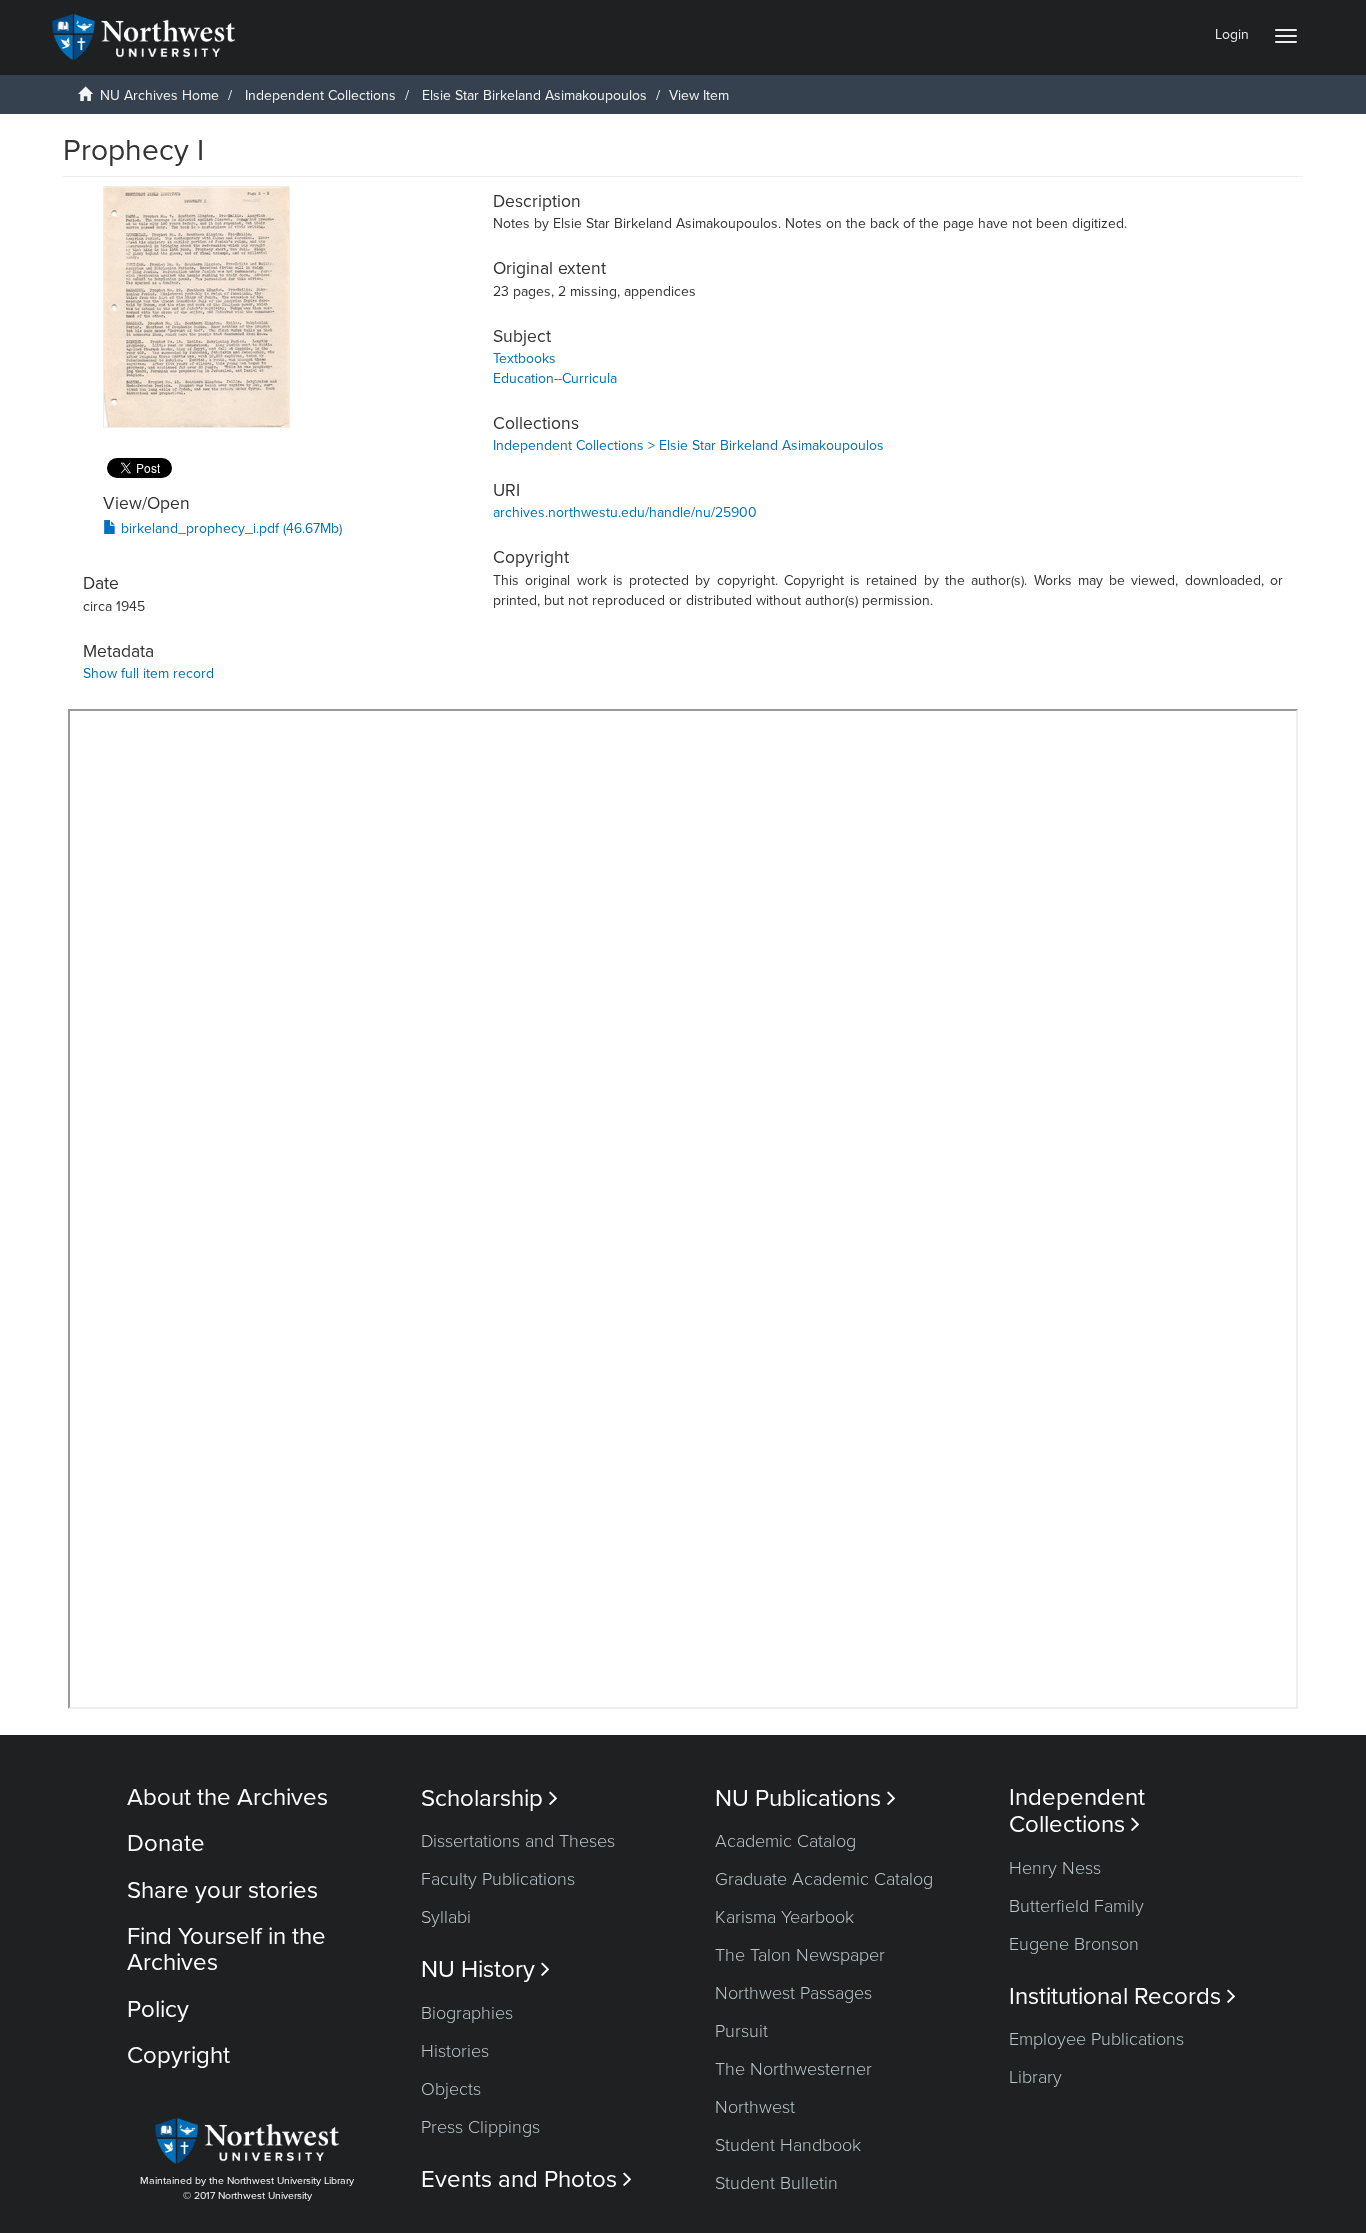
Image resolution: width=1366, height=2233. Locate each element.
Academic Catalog (785, 1841)
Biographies (467, 2013)
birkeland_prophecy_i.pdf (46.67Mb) (229, 528)
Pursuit (741, 2031)
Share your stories (222, 1890)
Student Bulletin (776, 2183)
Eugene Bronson (1074, 1944)
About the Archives (227, 1797)
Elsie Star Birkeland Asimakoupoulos (534, 95)
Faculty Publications (498, 1879)
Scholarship (489, 1798)
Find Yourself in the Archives (226, 1949)
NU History (485, 1969)
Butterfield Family (1076, 1906)
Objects (451, 2089)
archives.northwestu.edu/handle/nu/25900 (625, 512)
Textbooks (524, 358)
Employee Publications (1096, 2039)
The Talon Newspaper (800, 1955)
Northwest (755, 2107)
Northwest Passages (793, 1993)
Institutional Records (1122, 1996)
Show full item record (148, 673)
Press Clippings (480, 2127)
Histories (455, 2051)
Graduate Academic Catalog (824, 1879)
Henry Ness (1055, 1868)
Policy (158, 2009)
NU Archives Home (159, 95)
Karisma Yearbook (784, 1917)
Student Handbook (788, 2145)
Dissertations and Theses (518, 1841)
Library (1035, 2077)
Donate (166, 1843)
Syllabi (446, 1917)
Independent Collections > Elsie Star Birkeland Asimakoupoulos (688, 445)
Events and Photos (526, 2179)
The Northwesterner (793, 2069)
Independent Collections (320, 95)
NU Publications (805, 1798)
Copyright (178, 2055)
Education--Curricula (555, 378)
